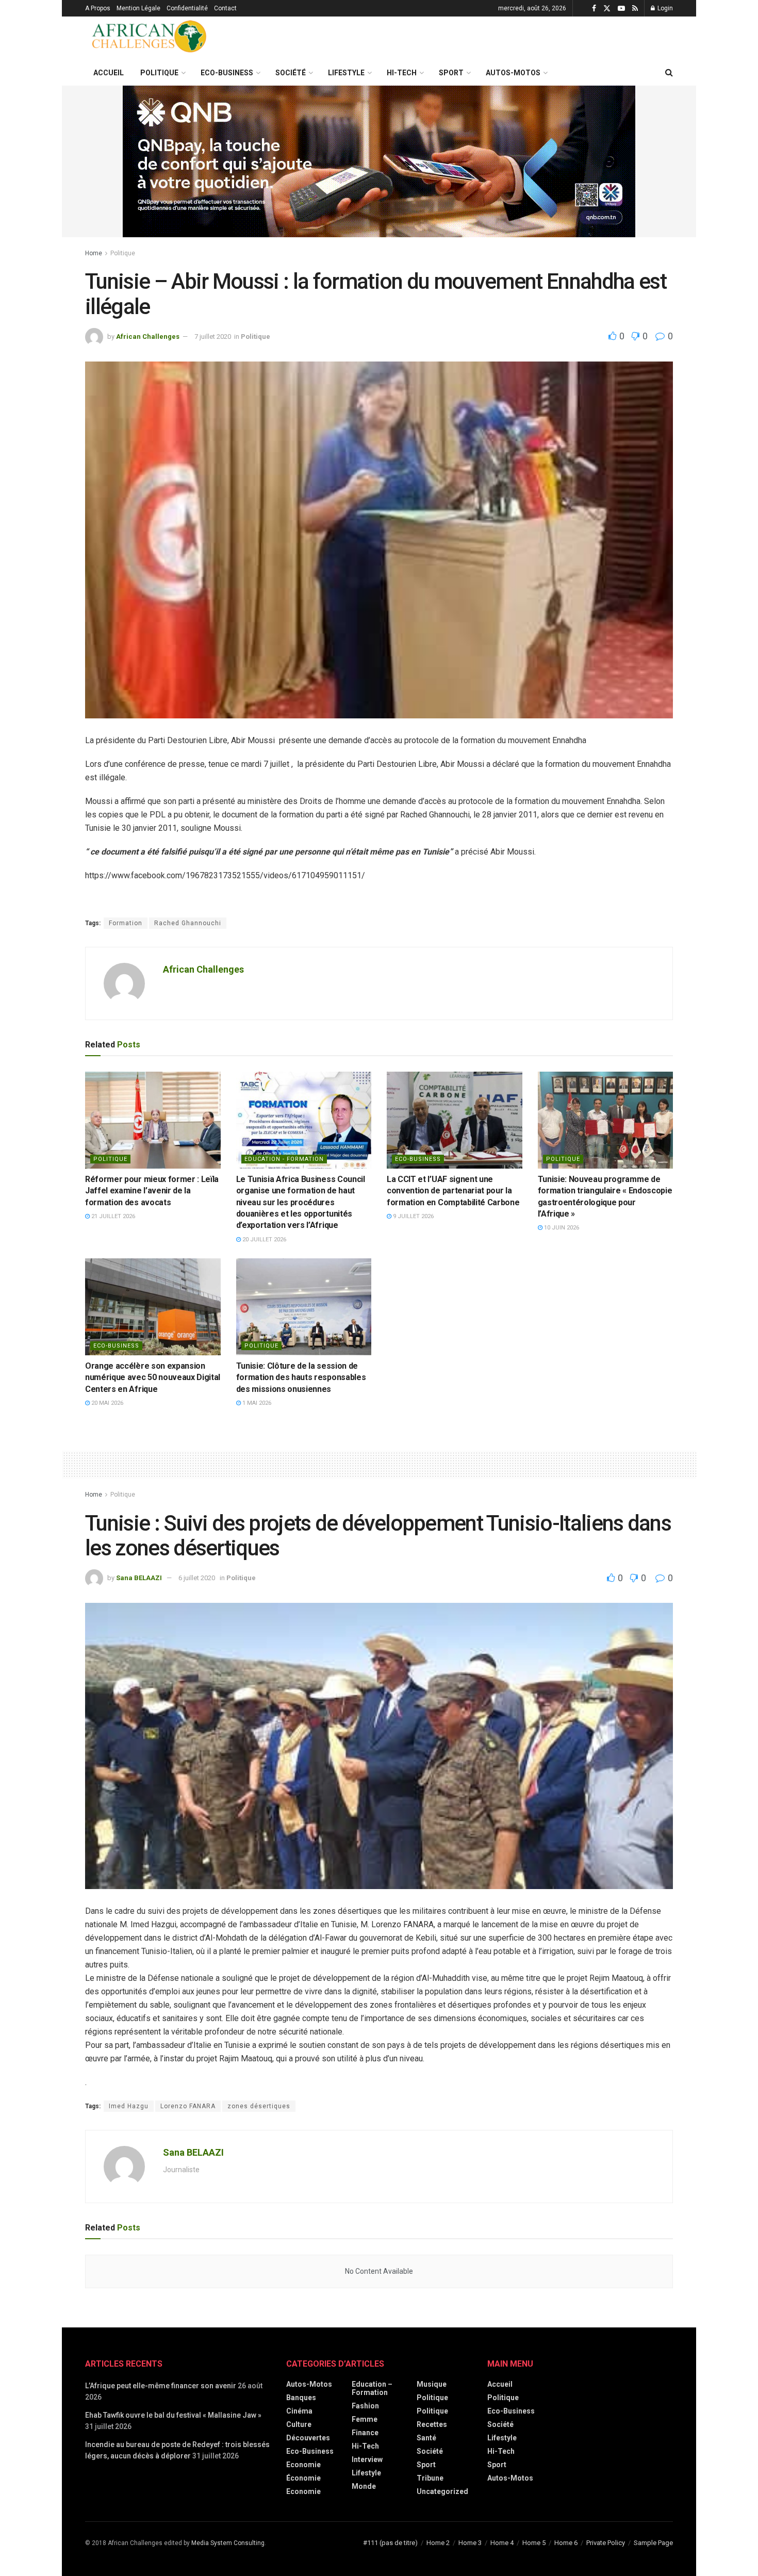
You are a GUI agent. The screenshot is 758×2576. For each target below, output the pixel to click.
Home (94, 253)
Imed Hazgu (129, 2106)
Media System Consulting (228, 2543)
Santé (426, 2438)
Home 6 (566, 2543)
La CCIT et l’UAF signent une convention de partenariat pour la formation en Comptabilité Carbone (453, 1191)
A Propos (98, 8)
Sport (451, 73)
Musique (432, 2384)
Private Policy (606, 2543)
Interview (367, 2459)
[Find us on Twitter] (607, 9)
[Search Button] (669, 73)
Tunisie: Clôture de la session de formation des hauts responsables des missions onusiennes (301, 1377)
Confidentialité (187, 8)
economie (303, 2465)
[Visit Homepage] (150, 38)
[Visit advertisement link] (379, 161)
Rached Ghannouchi (188, 923)
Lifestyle (346, 73)
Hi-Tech (402, 73)
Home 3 (470, 2543)
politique (261, 1346)
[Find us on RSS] (635, 9)
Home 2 (438, 2543)
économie (303, 2478)
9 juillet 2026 (413, 1216)
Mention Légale (138, 8)
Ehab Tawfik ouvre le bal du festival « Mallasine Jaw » (173, 2415)
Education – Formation (372, 2388)
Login (664, 8)
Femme (365, 2419)
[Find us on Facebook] (594, 9)
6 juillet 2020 (197, 1578)
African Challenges (148, 337)
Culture (299, 2424)
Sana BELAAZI (139, 1578)
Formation (126, 923)
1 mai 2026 (256, 1403)
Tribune (430, 2478)
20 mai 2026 (106, 1403)
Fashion (365, 2406)
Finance (365, 2433)
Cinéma (299, 2411)
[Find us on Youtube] (621, 9)
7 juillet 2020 (213, 337)
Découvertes (308, 2438)
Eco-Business (227, 73)
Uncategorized (442, 2491)
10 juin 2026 (561, 1228)
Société (291, 73)
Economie (303, 2491)
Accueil (109, 73)
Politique (159, 73)
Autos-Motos (513, 73)
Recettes (432, 2424)
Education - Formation (284, 1159)
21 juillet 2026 (112, 1216)
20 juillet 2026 (263, 1240)
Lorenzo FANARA (188, 2106)
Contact (225, 8)
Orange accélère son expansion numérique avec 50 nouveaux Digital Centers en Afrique (153, 1377)
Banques (301, 2398)
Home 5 (534, 2543)
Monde (364, 2486)
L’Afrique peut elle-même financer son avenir (161, 2386)
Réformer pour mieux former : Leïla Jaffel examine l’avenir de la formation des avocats (152, 1191)
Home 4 (502, 2543)
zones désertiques (259, 2106)
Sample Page (653, 2543)
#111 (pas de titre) (390, 2543)
